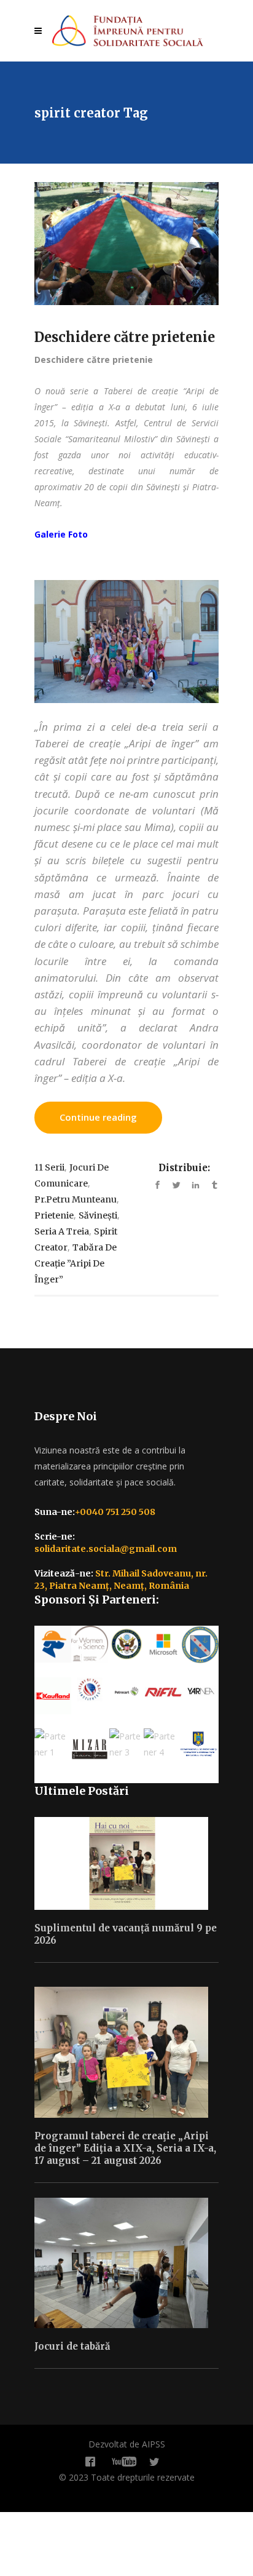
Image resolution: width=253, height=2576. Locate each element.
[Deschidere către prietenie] (126, 244)
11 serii (49, 1167)
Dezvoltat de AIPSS (127, 2444)
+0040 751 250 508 (115, 1512)
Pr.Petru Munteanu (76, 1199)
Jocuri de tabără (72, 2346)
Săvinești (98, 1215)
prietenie (54, 1215)
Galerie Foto (61, 534)
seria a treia (62, 1231)
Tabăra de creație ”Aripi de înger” (76, 1263)
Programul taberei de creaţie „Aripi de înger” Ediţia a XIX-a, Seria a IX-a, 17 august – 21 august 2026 (125, 2148)
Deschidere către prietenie (125, 337)
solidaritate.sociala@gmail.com (106, 1549)
